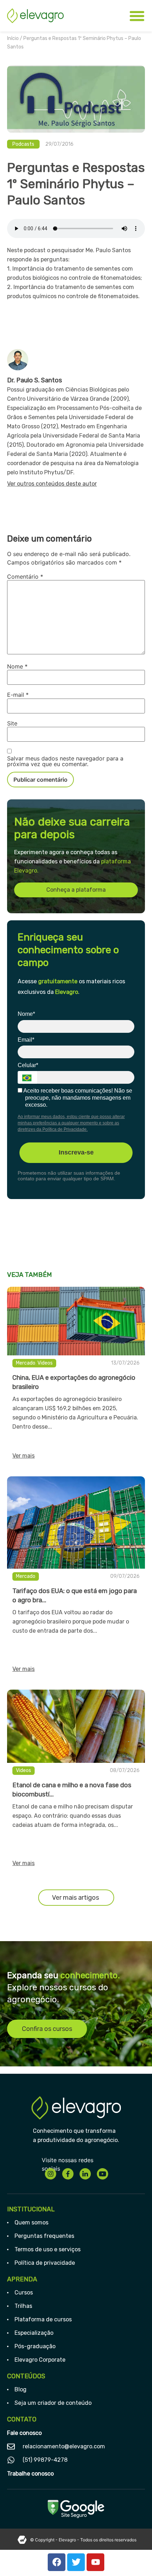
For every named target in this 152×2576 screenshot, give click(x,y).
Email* (26, 1040)
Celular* (28, 1065)
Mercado (26, 1363)
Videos (45, 1363)
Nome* (26, 1014)
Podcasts (23, 144)
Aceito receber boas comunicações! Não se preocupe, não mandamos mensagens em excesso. (77, 1098)
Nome (17, 666)
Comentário (25, 577)
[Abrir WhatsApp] (134, 2558)
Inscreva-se (76, 1152)
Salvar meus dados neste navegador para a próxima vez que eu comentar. (65, 761)
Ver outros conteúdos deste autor (52, 484)
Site (12, 723)
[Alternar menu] (137, 16)
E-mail (18, 695)
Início (13, 38)
